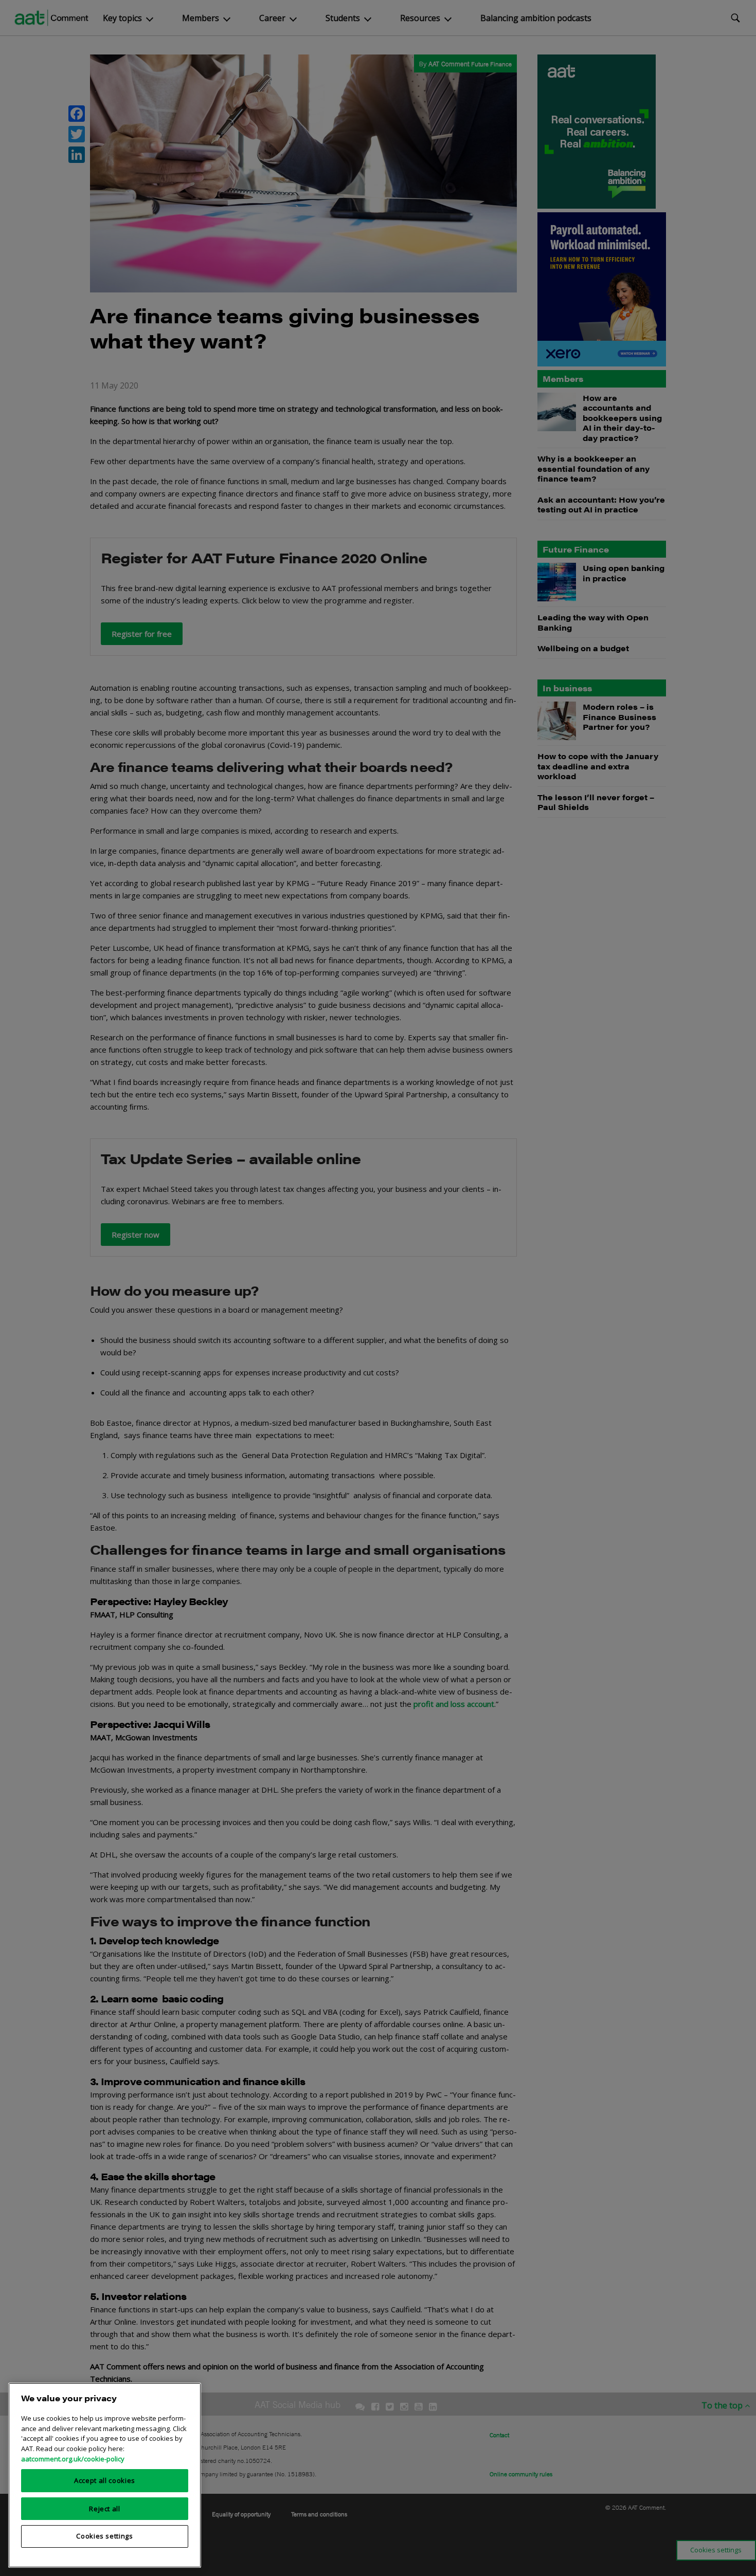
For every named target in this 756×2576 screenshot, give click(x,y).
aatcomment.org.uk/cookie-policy (73, 2458)
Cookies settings (105, 2536)
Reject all (105, 2508)
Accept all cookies (105, 2480)
